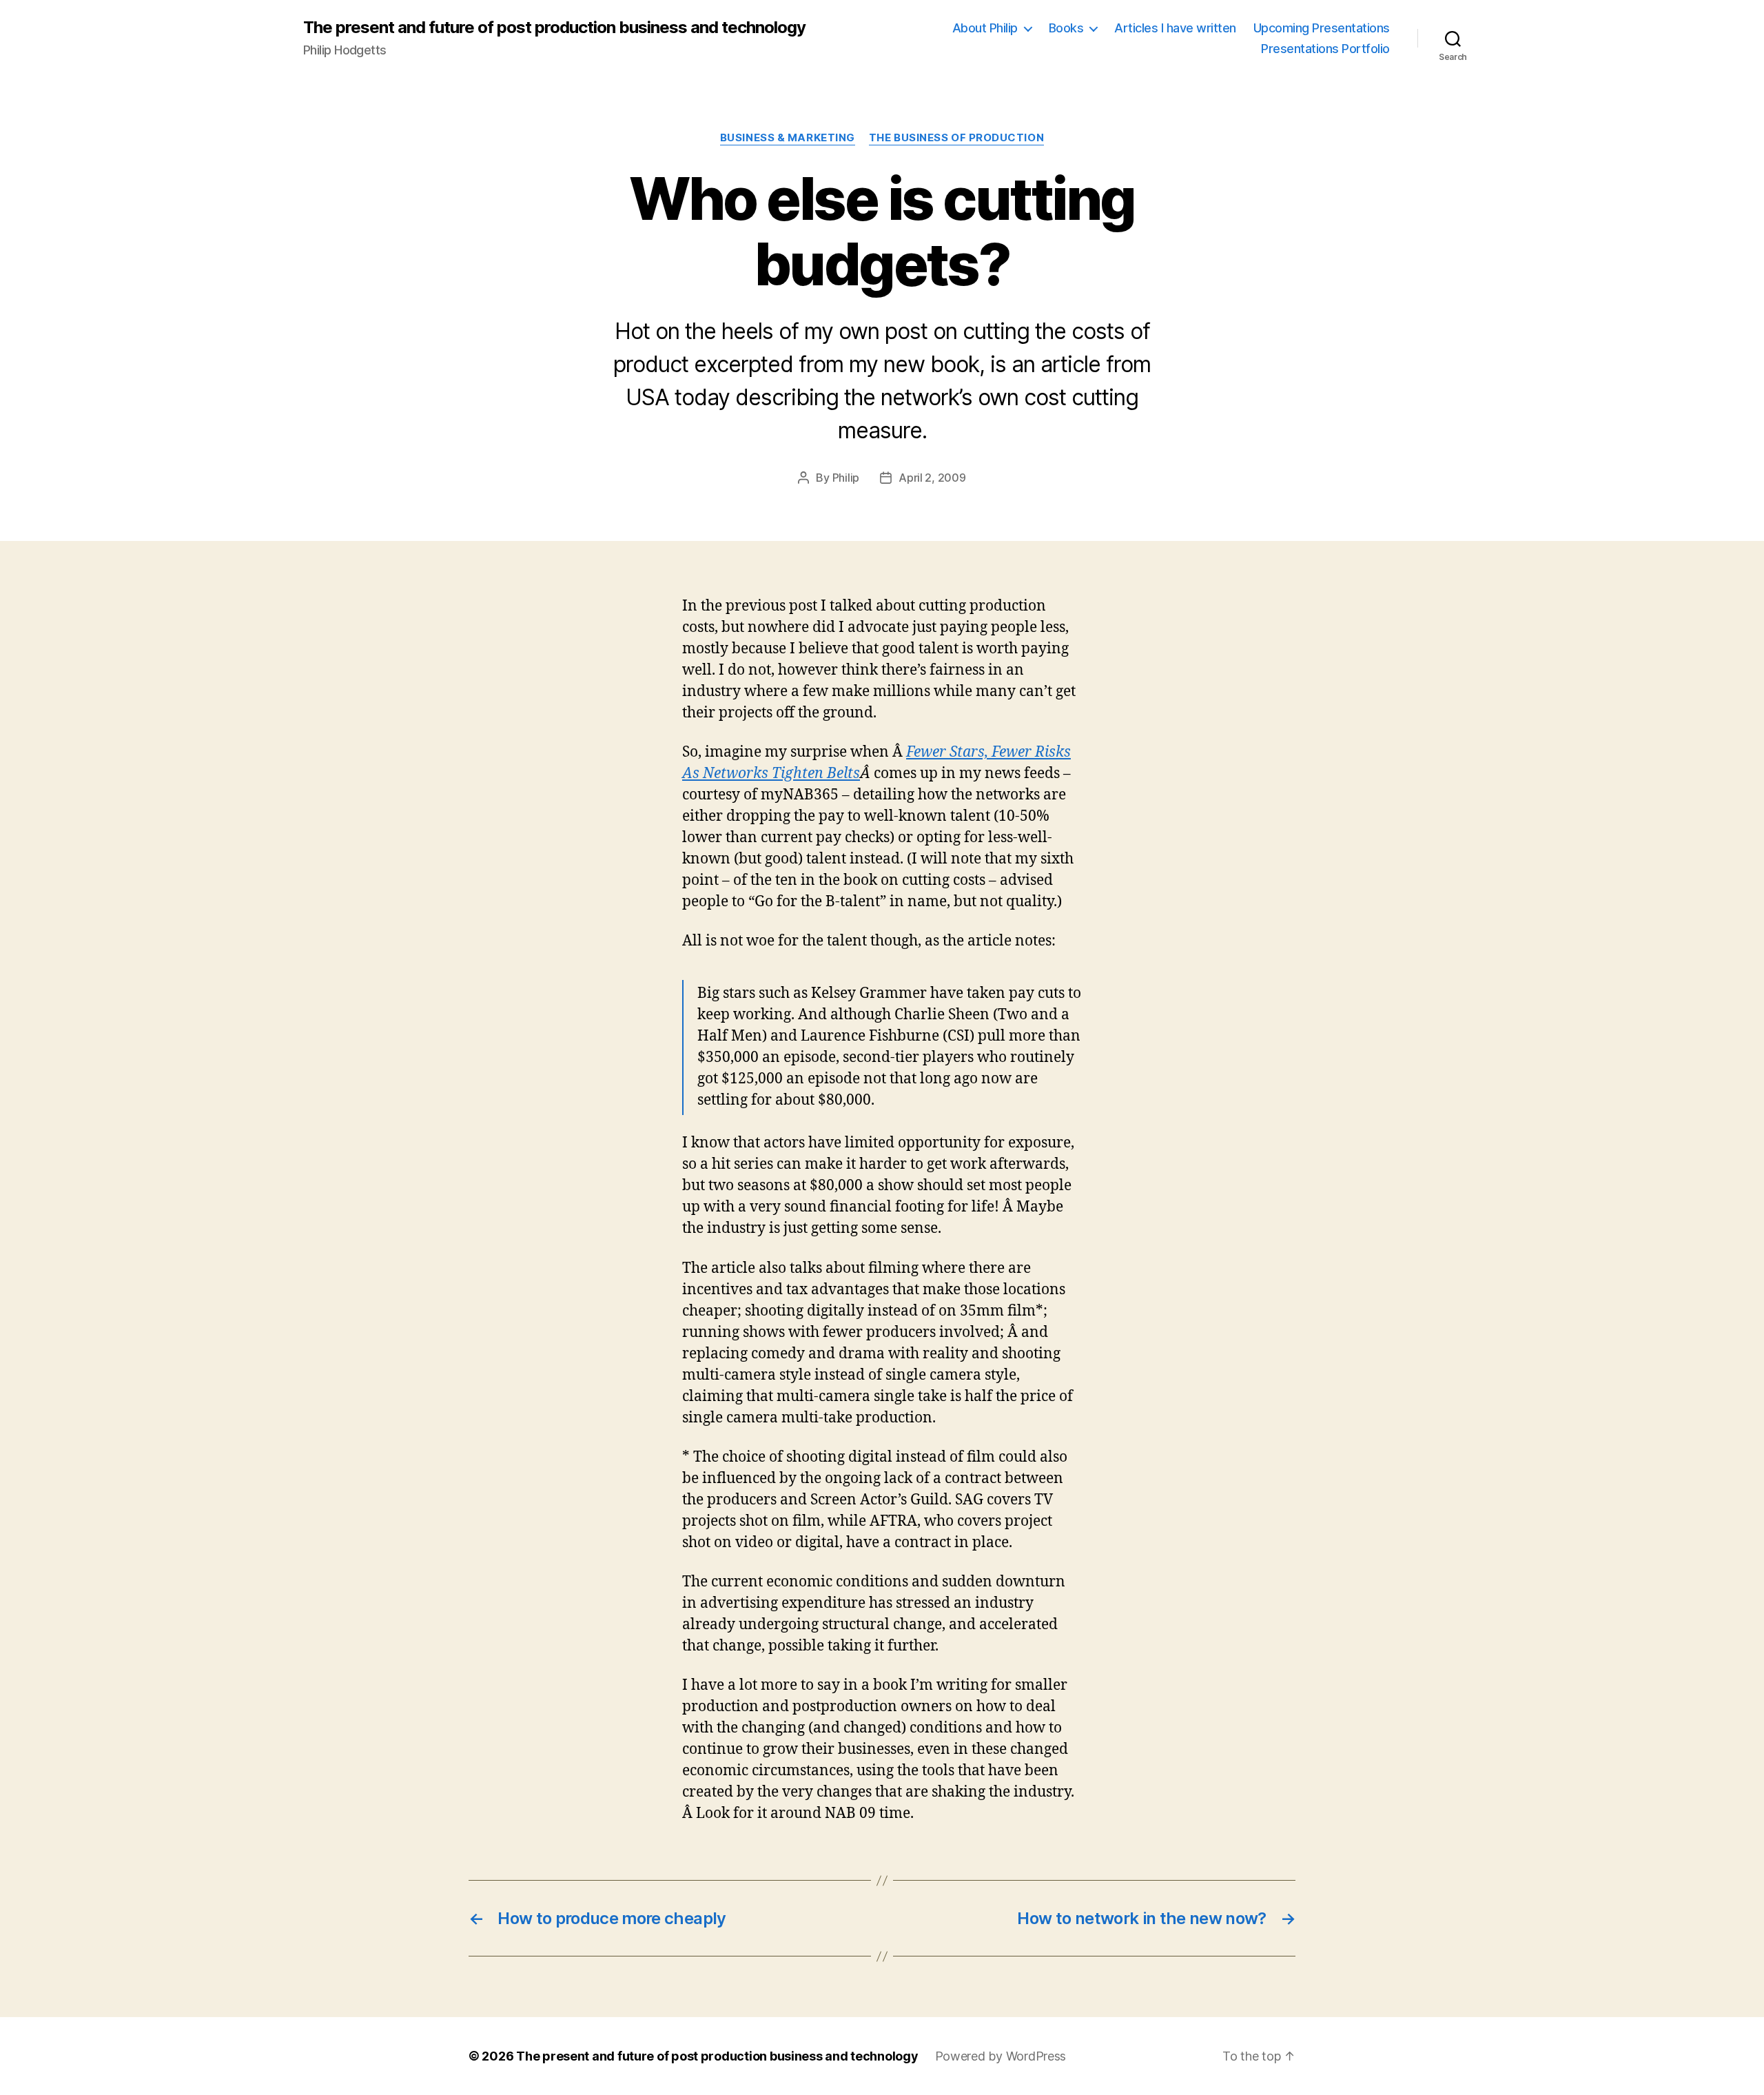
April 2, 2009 (932, 478)
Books (1066, 28)
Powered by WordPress (1001, 2056)
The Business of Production (956, 138)
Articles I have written (1175, 28)
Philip (846, 478)
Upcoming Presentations (1322, 28)
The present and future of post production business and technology (554, 28)
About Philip (985, 28)
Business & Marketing (788, 138)
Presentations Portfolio (1325, 49)
